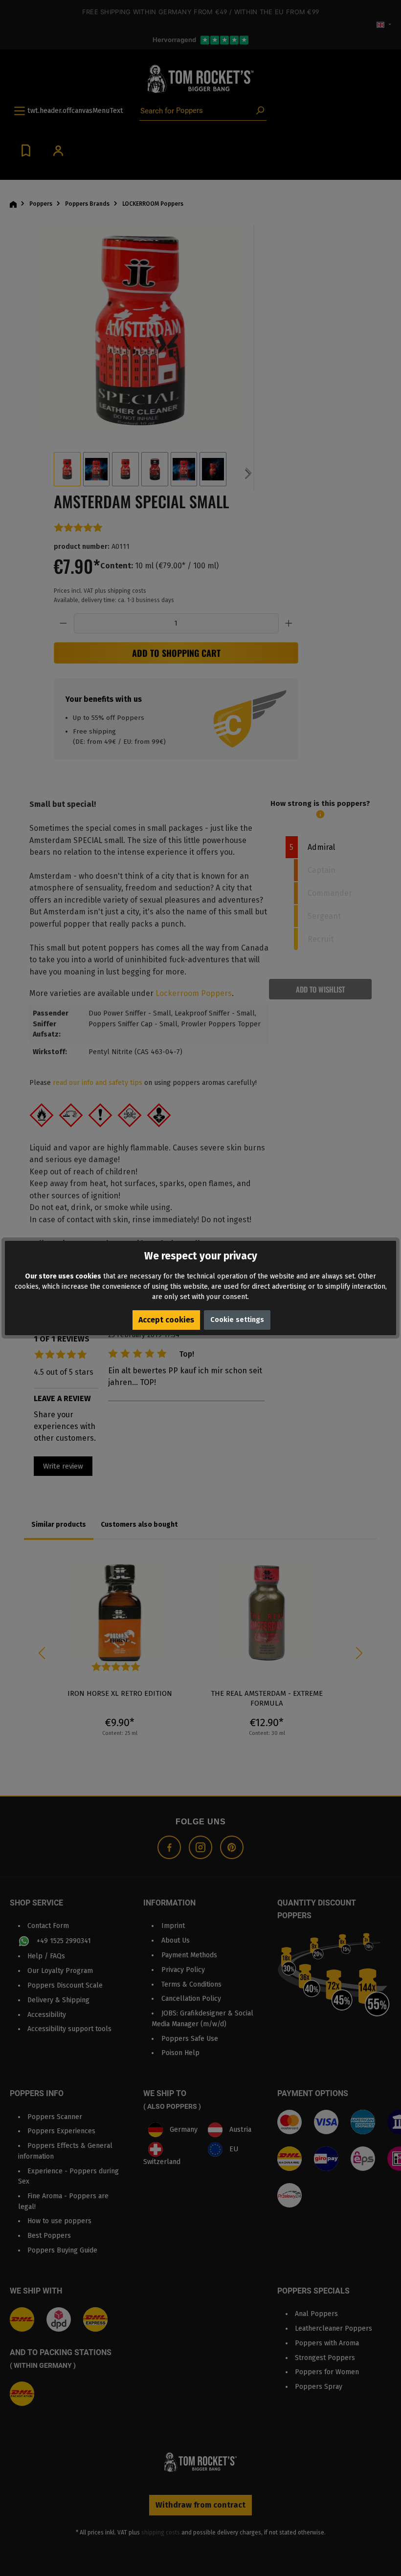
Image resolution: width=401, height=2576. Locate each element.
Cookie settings (237, 1320)
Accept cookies (166, 1320)
